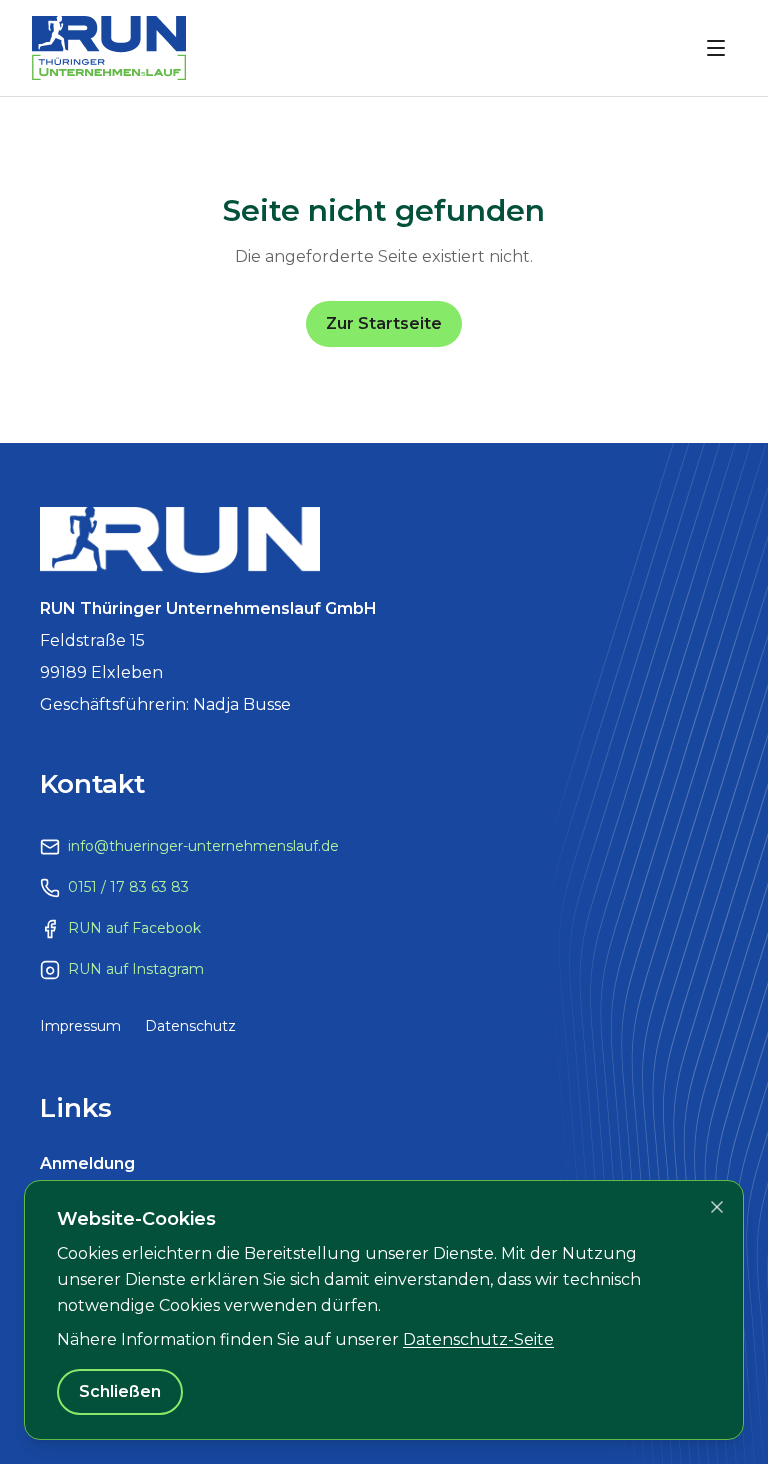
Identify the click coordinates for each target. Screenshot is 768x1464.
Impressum (80, 1026)
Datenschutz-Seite (478, 1339)
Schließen (120, 1391)
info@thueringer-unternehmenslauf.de (203, 846)
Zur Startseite (384, 323)
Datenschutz (190, 1026)
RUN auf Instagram (136, 969)
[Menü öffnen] (716, 48)
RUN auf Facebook (134, 928)
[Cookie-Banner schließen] (717, 1207)
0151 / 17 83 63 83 (128, 887)
